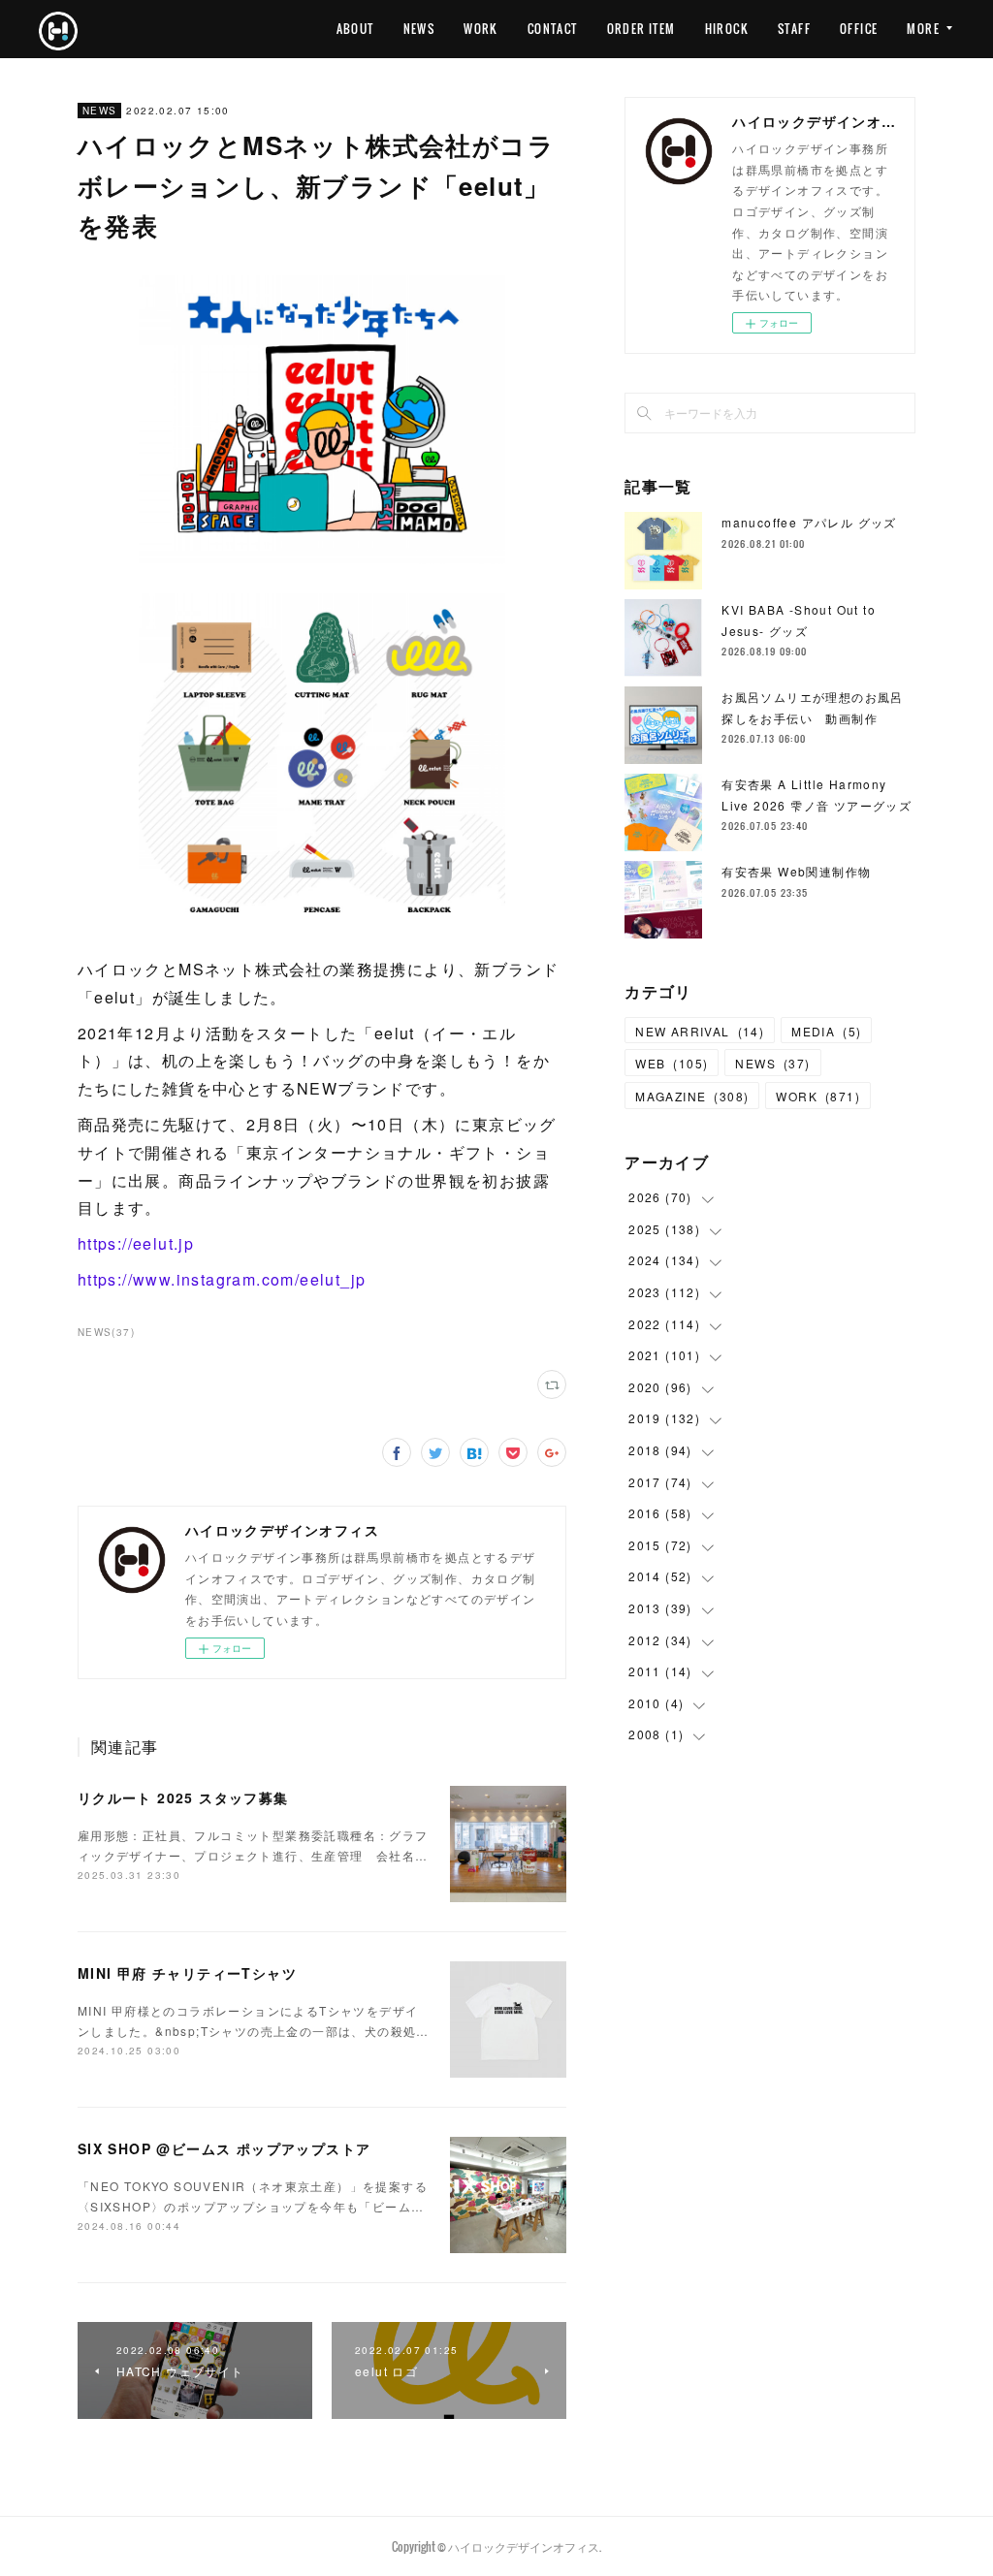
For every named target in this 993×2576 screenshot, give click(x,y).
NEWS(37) (106, 1332)
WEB (672, 1063)
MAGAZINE (692, 1096)
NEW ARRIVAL (700, 1031)
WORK (481, 29)
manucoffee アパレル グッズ (809, 522)
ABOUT (355, 29)
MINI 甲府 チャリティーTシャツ (187, 1973)
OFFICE (859, 29)
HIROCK (727, 29)
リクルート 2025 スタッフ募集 (183, 1797)
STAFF (794, 29)
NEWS (419, 29)
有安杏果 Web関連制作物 (796, 871)
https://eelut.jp (136, 1243)
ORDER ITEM (641, 29)
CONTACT (553, 29)
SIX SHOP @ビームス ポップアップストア (224, 2148)
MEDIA (826, 1031)
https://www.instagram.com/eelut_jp (222, 1279)
